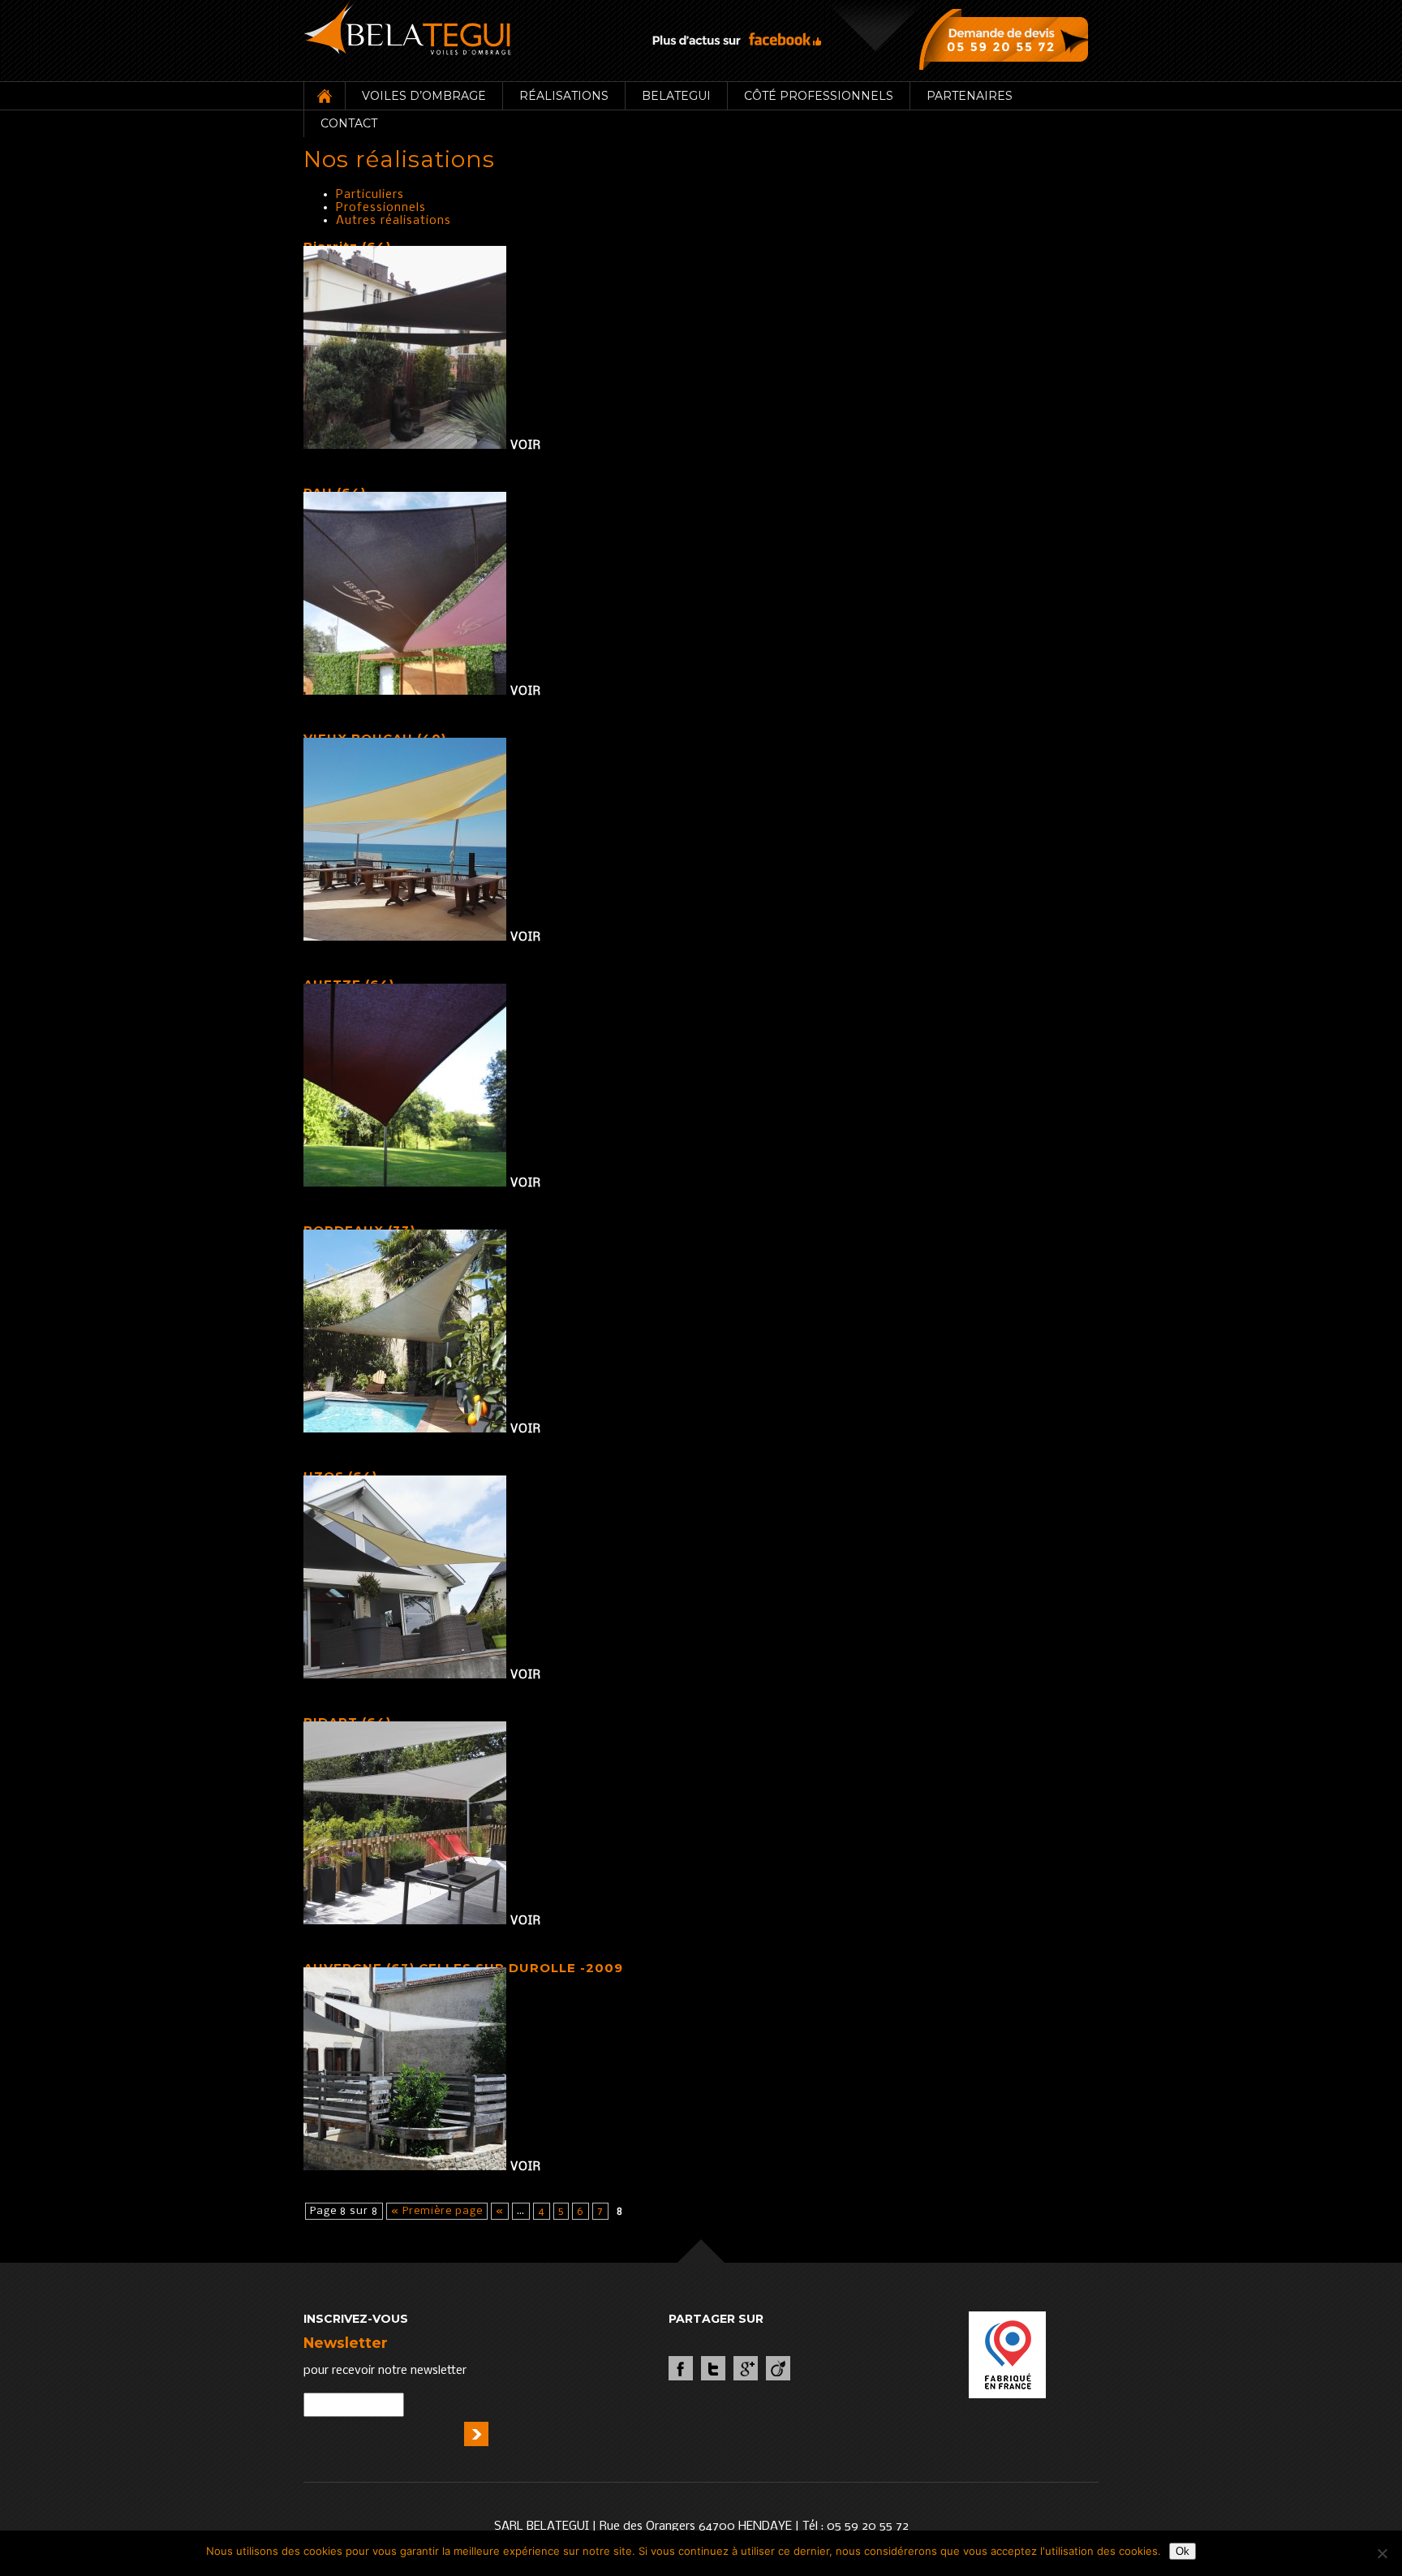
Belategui (676, 96)
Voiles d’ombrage (424, 96)
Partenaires (970, 96)
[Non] (1382, 2553)
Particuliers (370, 195)
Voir (526, 446)
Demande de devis (1007, 39)
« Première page (437, 2211)
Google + (746, 2368)
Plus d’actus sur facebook (737, 39)
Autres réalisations (394, 221)
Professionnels (381, 208)
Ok (1183, 2551)
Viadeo (778, 2368)
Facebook (681, 2368)
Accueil (324, 96)
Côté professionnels (819, 96)
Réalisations (564, 96)
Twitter (713, 2368)
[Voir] (407, 446)
